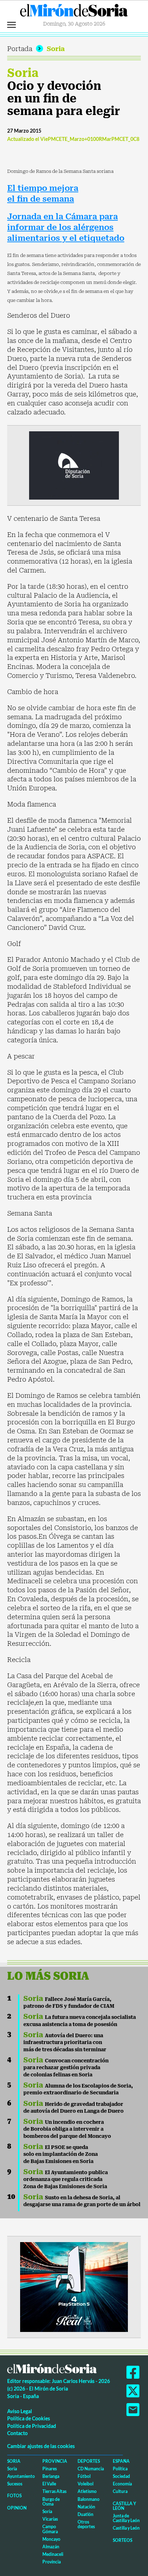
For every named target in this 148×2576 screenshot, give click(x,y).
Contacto (17, 2433)
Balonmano (89, 2499)
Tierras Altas (54, 2491)
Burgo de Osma (51, 2502)
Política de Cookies (29, 2418)
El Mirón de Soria (74, 12)
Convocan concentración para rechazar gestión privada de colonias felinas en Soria (66, 2068)
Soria (56, 49)
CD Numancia (91, 2469)
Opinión (17, 2508)
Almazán (51, 2547)
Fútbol (84, 2476)
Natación (86, 2507)
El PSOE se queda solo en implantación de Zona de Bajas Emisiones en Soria (61, 2154)
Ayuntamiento (21, 2476)
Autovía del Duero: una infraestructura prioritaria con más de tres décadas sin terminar (65, 2042)
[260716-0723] (74, 2286)
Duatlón (85, 2514)
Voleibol (85, 2484)
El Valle (49, 2484)
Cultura (120, 2491)
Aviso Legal (20, 2411)
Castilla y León (124, 2506)
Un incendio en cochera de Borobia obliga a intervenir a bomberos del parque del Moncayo (67, 2129)
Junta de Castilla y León (126, 2518)
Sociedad (121, 2476)
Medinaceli (53, 2554)
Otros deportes (86, 2524)
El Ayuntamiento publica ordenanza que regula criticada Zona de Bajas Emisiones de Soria (66, 2179)
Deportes (89, 2461)
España (121, 2461)
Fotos (14, 2496)
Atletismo (87, 2491)
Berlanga (51, 2476)
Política (120, 2469)
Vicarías (50, 2519)
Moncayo (51, 2539)
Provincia (55, 2461)
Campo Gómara (50, 2529)
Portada (20, 49)
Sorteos (122, 2540)
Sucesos (15, 2484)
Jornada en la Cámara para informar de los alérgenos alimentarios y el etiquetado (66, 227)
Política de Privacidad (32, 2426)
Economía (122, 2484)
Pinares (50, 2469)
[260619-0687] (74, 465)
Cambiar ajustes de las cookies (41, 2446)
